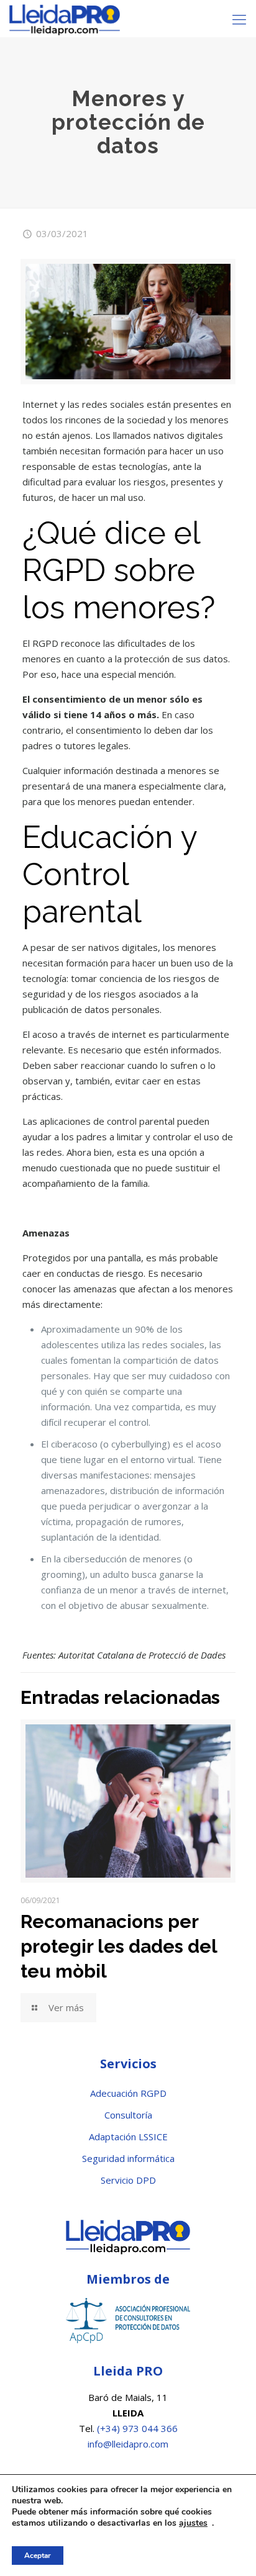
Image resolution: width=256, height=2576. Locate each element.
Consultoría (128, 2115)
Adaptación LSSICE (128, 2137)
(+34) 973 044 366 (137, 2428)
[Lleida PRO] (65, 19)
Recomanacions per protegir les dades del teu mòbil (119, 1946)
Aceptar (38, 2556)
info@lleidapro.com (128, 2444)
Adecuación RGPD (128, 2093)
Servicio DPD (128, 2180)
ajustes (193, 2523)
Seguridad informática (128, 2158)
